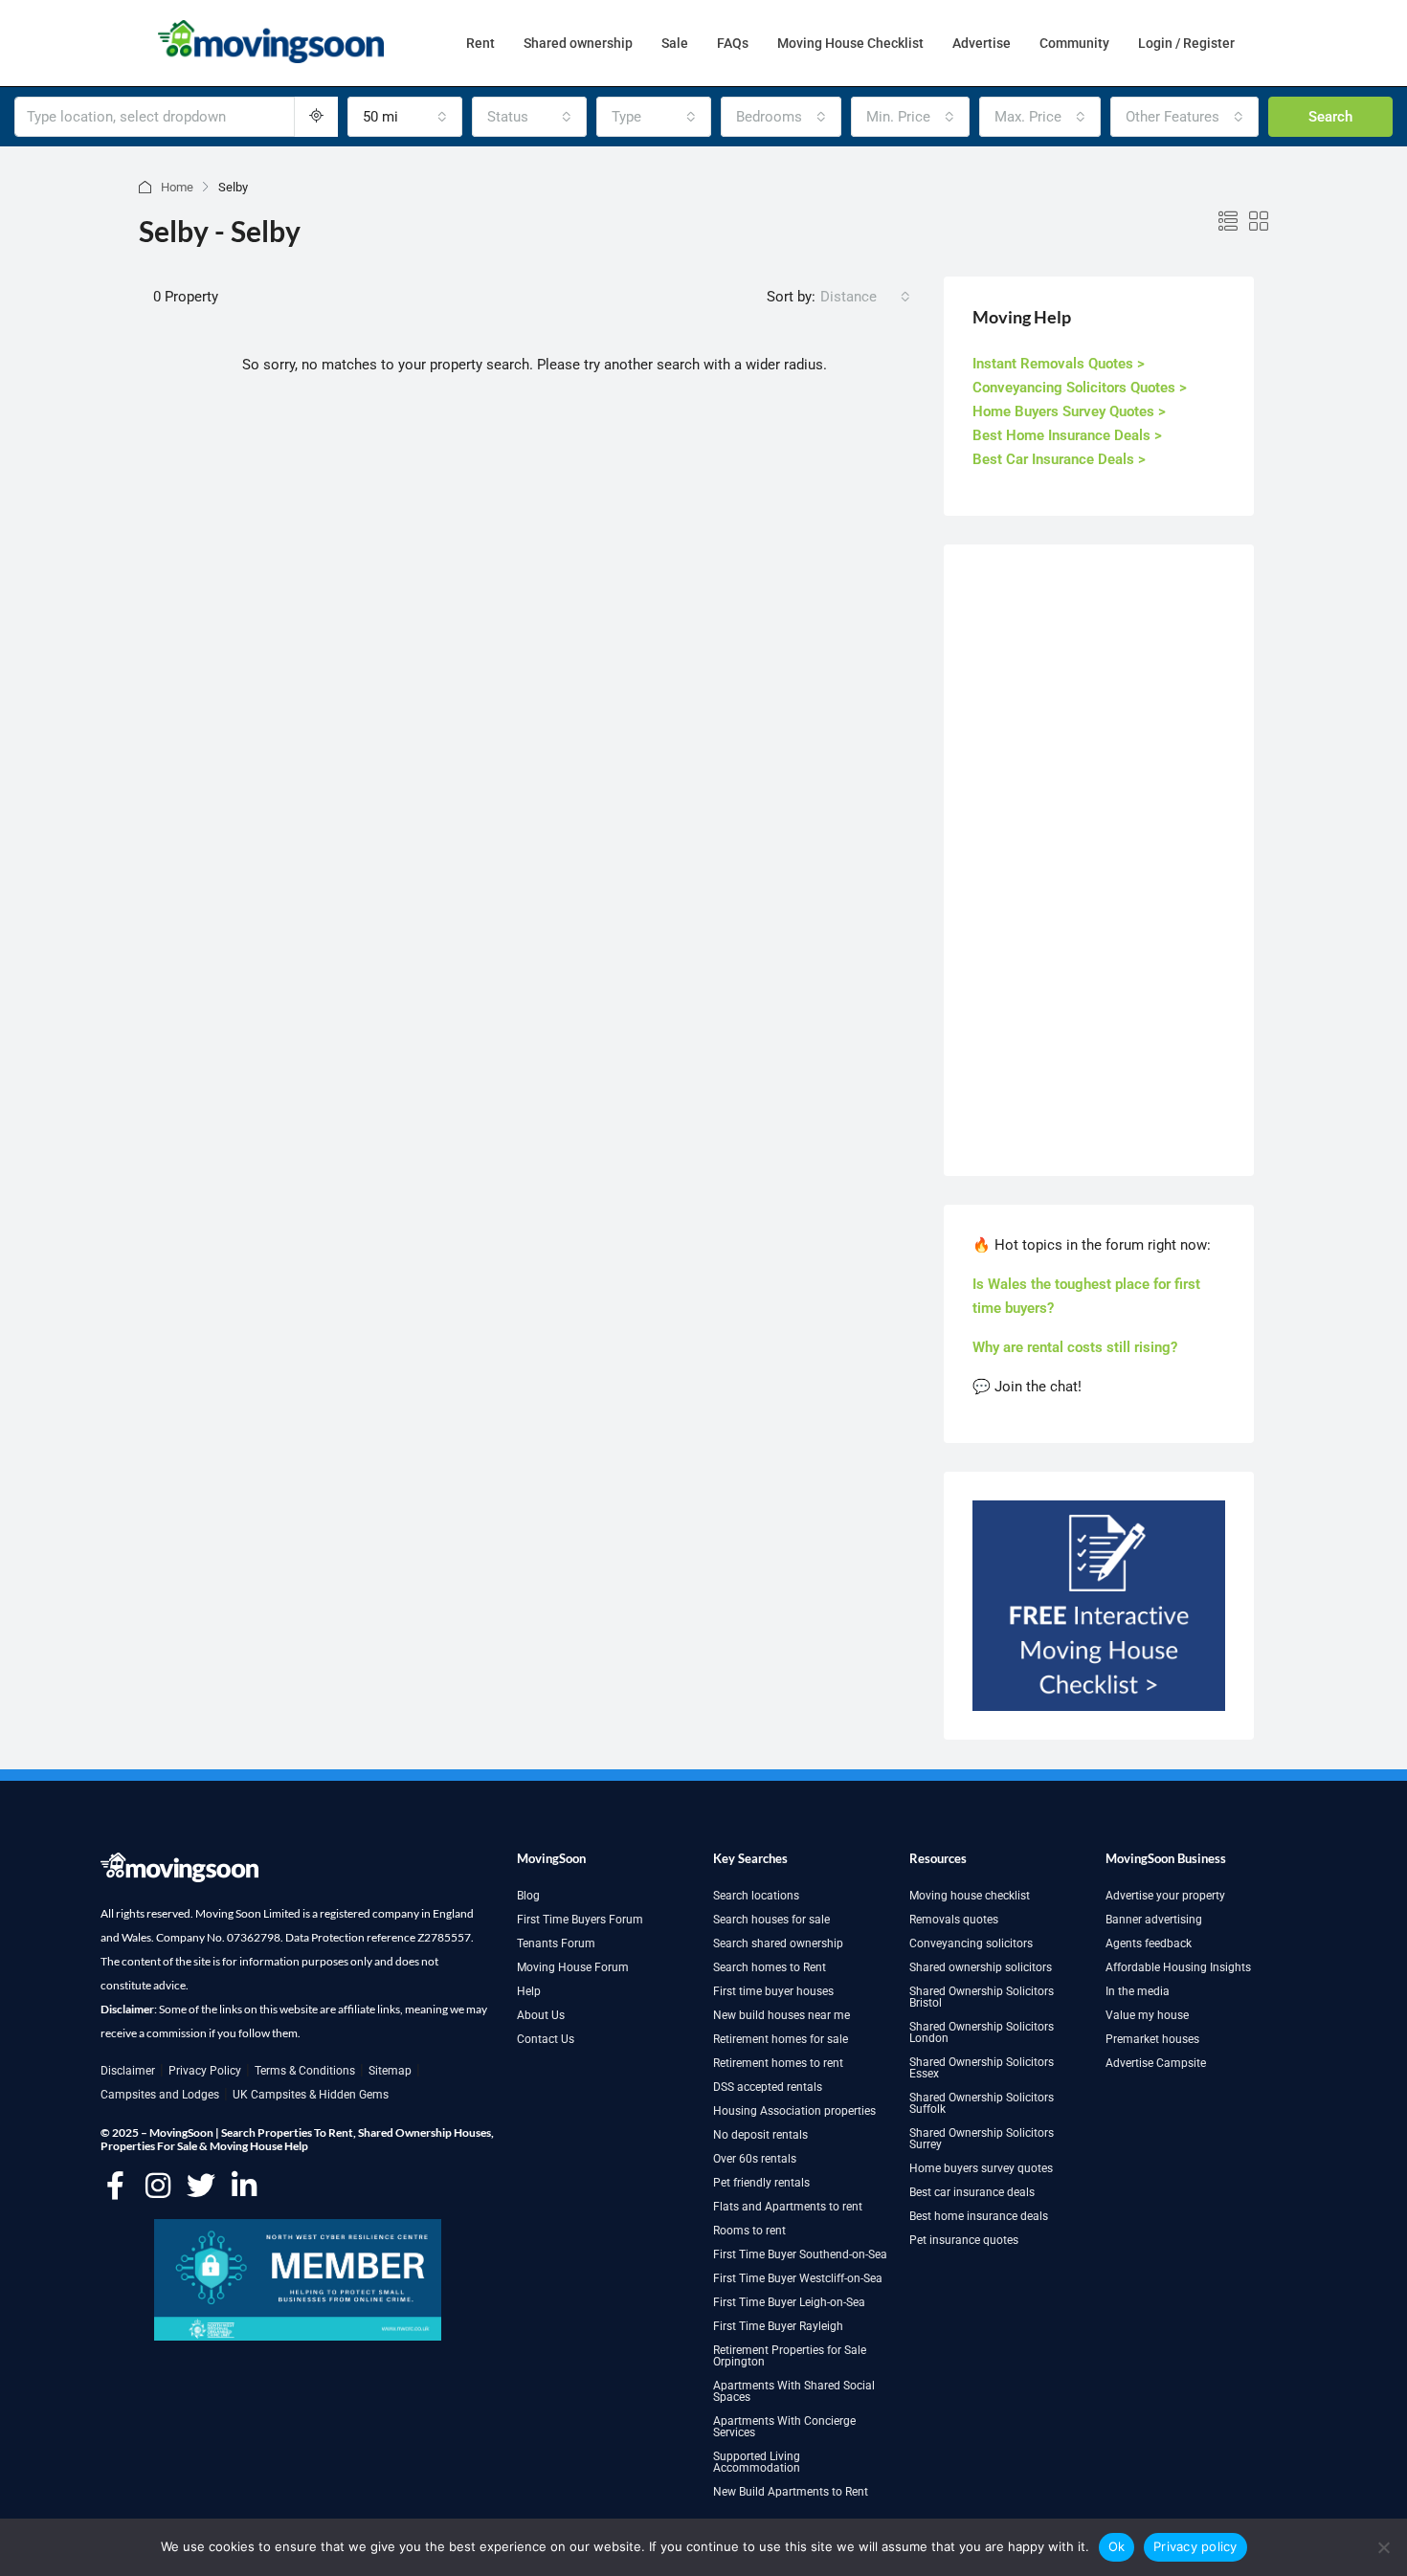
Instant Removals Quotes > (1059, 364)
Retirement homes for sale (781, 2039)
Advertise (982, 43)
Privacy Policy (205, 2071)
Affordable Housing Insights (1178, 1967)
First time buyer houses (773, 1991)
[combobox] (405, 117)
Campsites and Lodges (160, 2095)
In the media (1138, 1991)
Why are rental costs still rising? (1075, 1347)
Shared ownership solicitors (981, 1967)
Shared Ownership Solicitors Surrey (982, 2139)
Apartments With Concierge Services (784, 2427)
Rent (480, 43)
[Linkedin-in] (244, 2186)
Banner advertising (1154, 1920)
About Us (541, 2015)
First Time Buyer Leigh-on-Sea (789, 2302)
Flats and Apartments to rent (788, 2207)
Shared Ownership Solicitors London (982, 2032)
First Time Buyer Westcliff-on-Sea (798, 2278)
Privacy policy (1195, 2546)
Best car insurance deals (972, 2192)
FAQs (733, 43)
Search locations (756, 1896)
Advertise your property (1165, 1896)
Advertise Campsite (1156, 2063)
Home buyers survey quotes (981, 2168)
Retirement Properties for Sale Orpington (790, 2356)
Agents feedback (1149, 1943)
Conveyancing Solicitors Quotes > (1080, 388)
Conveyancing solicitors (971, 1943)
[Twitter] (201, 2186)
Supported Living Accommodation (757, 2462)
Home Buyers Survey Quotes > (1069, 411)
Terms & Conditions (305, 2071)
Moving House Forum (573, 1967)
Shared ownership (578, 43)
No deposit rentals (760, 2135)
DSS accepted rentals (768, 2087)
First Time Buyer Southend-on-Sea (800, 2254)
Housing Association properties (794, 2111)
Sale (675, 43)
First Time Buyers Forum (580, 1920)
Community (1074, 43)
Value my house (1147, 2015)
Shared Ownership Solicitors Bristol (982, 1997)
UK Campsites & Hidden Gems (311, 2095)
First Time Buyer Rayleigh (778, 2326)
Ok (1117, 2546)
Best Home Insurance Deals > (1067, 435)
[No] (1383, 2547)
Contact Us (546, 2039)
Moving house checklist (970, 1896)
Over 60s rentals (755, 2159)
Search (1330, 117)
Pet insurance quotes (964, 2240)
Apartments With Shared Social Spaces (794, 2391)
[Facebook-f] (115, 2186)
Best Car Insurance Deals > (1059, 459)
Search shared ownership (778, 1943)
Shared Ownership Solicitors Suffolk (982, 2103)
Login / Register (1186, 43)
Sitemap (390, 2071)
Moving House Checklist (850, 43)
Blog (528, 1896)
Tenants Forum (556, 1943)
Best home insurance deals (979, 2216)
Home (177, 187)
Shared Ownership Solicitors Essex (982, 2068)
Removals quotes (954, 1920)
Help (529, 1991)
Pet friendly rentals (761, 2183)
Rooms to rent (749, 2231)
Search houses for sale (771, 1920)
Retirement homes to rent (778, 2063)
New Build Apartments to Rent (791, 2492)
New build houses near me (782, 2015)
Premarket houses (1152, 2039)
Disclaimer (128, 2071)
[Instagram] (158, 2186)
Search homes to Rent (770, 1967)
